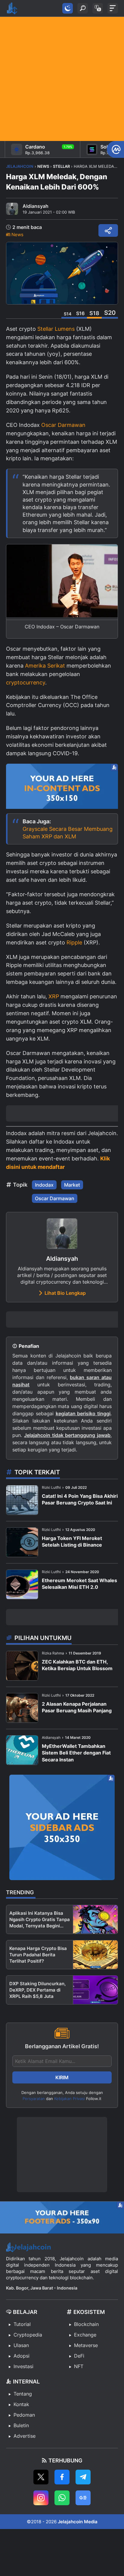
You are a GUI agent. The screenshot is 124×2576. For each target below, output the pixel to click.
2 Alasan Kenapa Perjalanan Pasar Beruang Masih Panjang (77, 1707)
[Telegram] (83, 2477)
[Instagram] (41, 2498)
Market (72, 1185)
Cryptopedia (28, 2335)
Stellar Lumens (56, 329)
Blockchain (86, 2324)
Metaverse (86, 2345)
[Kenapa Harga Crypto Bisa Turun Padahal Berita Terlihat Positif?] (95, 1955)
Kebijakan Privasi (70, 2099)
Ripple (74, 942)
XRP (54, 996)
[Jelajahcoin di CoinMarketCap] (115, 149)
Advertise (25, 2436)
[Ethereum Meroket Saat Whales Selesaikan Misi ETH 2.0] (22, 1584)
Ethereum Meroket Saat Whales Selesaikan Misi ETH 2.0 (79, 1584)
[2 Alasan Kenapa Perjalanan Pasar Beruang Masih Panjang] (22, 1708)
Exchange (85, 2335)
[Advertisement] (62, 79)
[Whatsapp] (62, 2498)
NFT (79, 2366)
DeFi (79, 2356)
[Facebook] (62, 2477)
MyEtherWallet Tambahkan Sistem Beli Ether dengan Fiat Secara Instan (76, 1753)
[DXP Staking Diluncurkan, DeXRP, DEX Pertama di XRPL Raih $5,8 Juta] (95, 1990)
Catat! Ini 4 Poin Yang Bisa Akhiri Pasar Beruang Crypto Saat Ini (80, 1499)
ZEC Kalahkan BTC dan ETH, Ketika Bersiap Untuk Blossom (77, 1665)
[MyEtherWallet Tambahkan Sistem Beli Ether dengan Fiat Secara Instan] (22, 1750)
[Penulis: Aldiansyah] (12, 209)
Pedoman (24, 2415)
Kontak (21, 2404)
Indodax (44, 1185)
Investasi (23, 2366)
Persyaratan (34, 2099)
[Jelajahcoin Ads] (62, 788)
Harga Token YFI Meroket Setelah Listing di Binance (72, 1542)
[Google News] (83, 2498)
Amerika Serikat (45, 666)
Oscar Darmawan (63, 425)
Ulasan (21, 2345)
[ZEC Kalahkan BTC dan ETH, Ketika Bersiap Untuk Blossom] (22, 1666)
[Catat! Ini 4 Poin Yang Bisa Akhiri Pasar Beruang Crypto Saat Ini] (22, 1500)
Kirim (62, 2077)
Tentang (23, 2394)
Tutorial (22, 2324)
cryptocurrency (26, 682)
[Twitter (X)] (41, 2477)
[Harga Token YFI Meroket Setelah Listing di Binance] (22, 1542)
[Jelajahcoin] (12, 8)
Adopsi (22, 2356)
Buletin (21, 2425)
